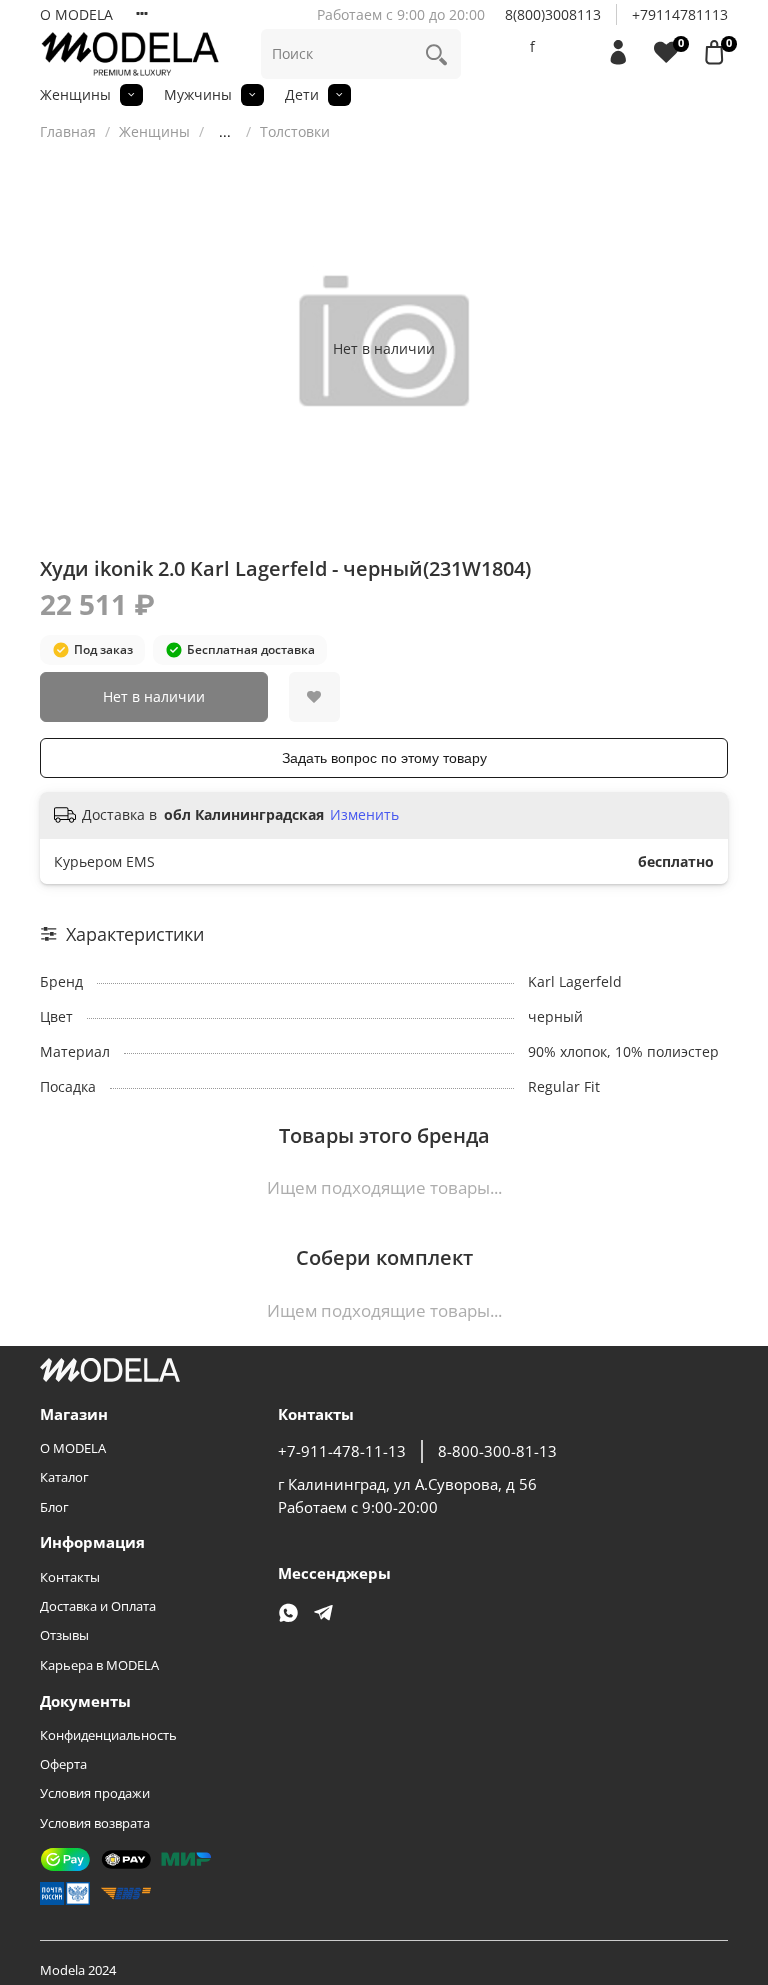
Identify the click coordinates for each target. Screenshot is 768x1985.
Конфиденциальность (108, 1735)
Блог (54, 1507)
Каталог (64, 1477)
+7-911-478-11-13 (342, 1451)
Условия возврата (95, 1823)
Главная (68, 131)
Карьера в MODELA (99, 1665)
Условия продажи (95, 1793)
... (225, 132)
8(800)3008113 (553, 14)
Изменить (364, 815)
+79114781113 (680, 14)
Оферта (63, 1764)
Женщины (75, 94)
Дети (302, 94)
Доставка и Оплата (98, 1606)
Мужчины (198, 94)
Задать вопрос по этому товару (384, 758)
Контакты (70, 1577)
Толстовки (295, 131)
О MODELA (76, 14)
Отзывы (64, 1635)
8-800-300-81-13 (497, 1451)
